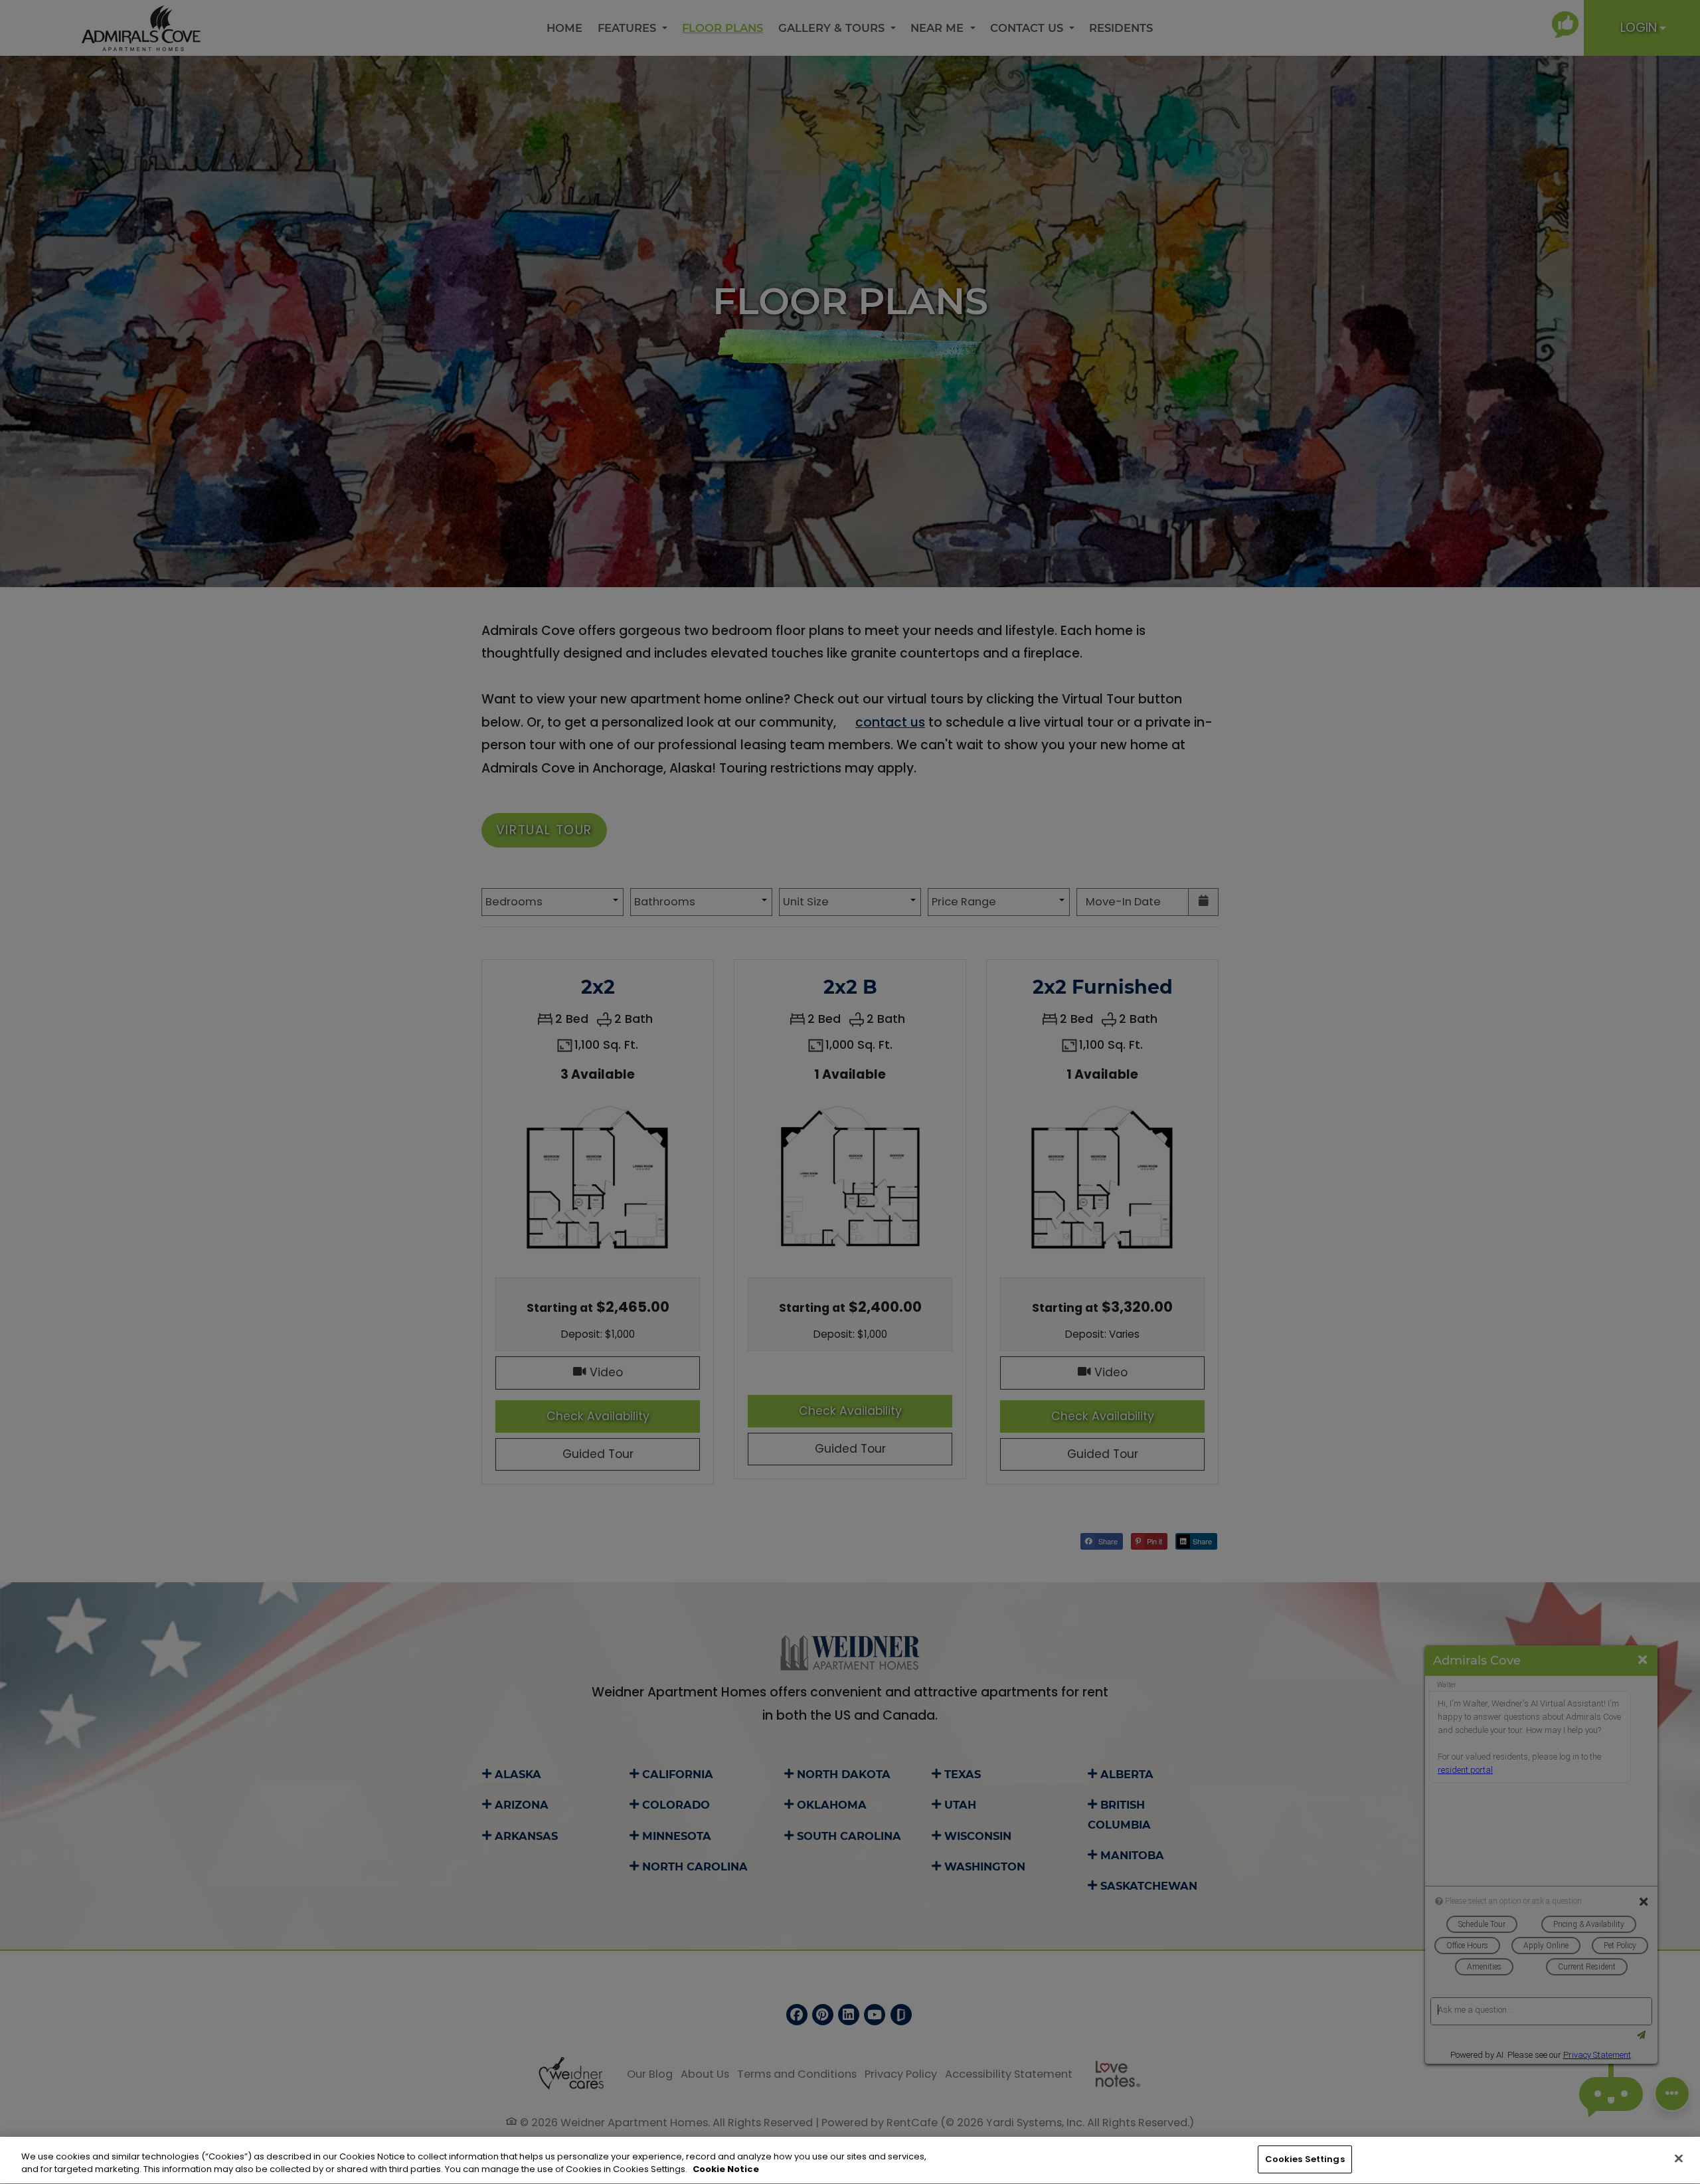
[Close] (1679, 2158)
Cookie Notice (726, 2170)
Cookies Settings (1305, 2159)
